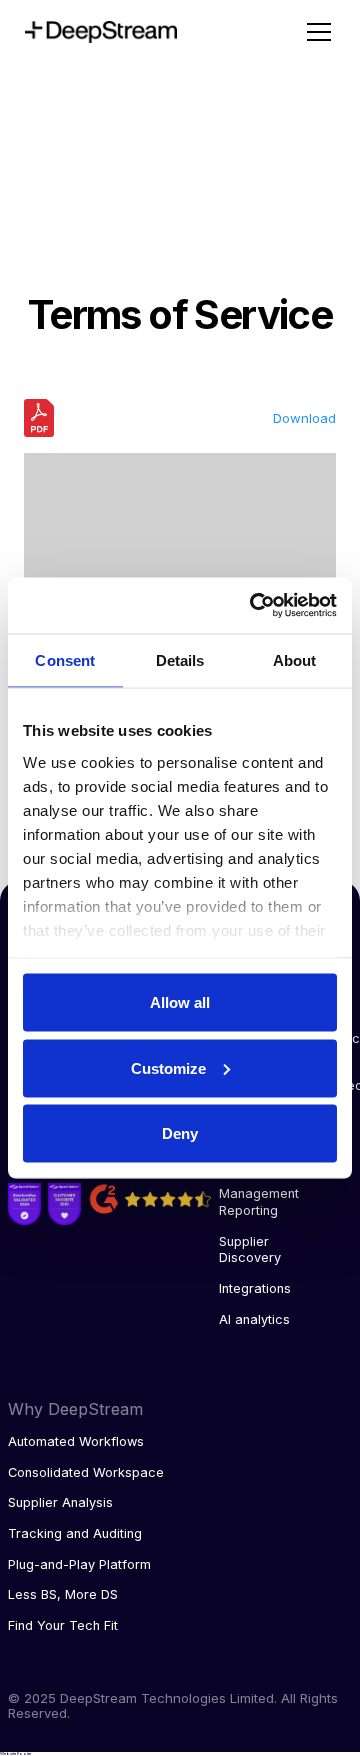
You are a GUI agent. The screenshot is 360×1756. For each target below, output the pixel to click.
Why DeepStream (75, 1409)
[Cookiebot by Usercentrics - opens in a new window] (254, 606)
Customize (168, 1067)
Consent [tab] (65, 659)
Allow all (180, 1002)
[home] (148, 32)
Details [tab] (180, 659)
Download (304, 418)
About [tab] (295, 659)
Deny (180, 1133)
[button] (315, 32)
